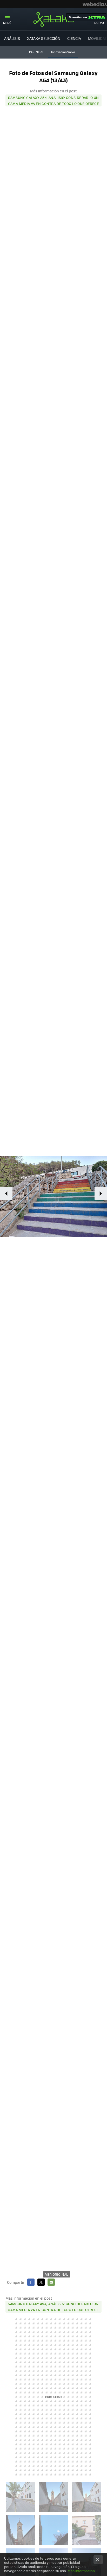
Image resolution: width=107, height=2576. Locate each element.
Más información (81, 2571)
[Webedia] (95, 4)
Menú (7, 23)
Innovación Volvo (63, 52)
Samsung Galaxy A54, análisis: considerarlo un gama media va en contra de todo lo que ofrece (54, 100)
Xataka (53, 19)
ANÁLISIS (12, 38)
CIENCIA (74, 38)
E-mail (51, 2282)
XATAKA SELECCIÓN (44, 38)
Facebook (31, 2282)
